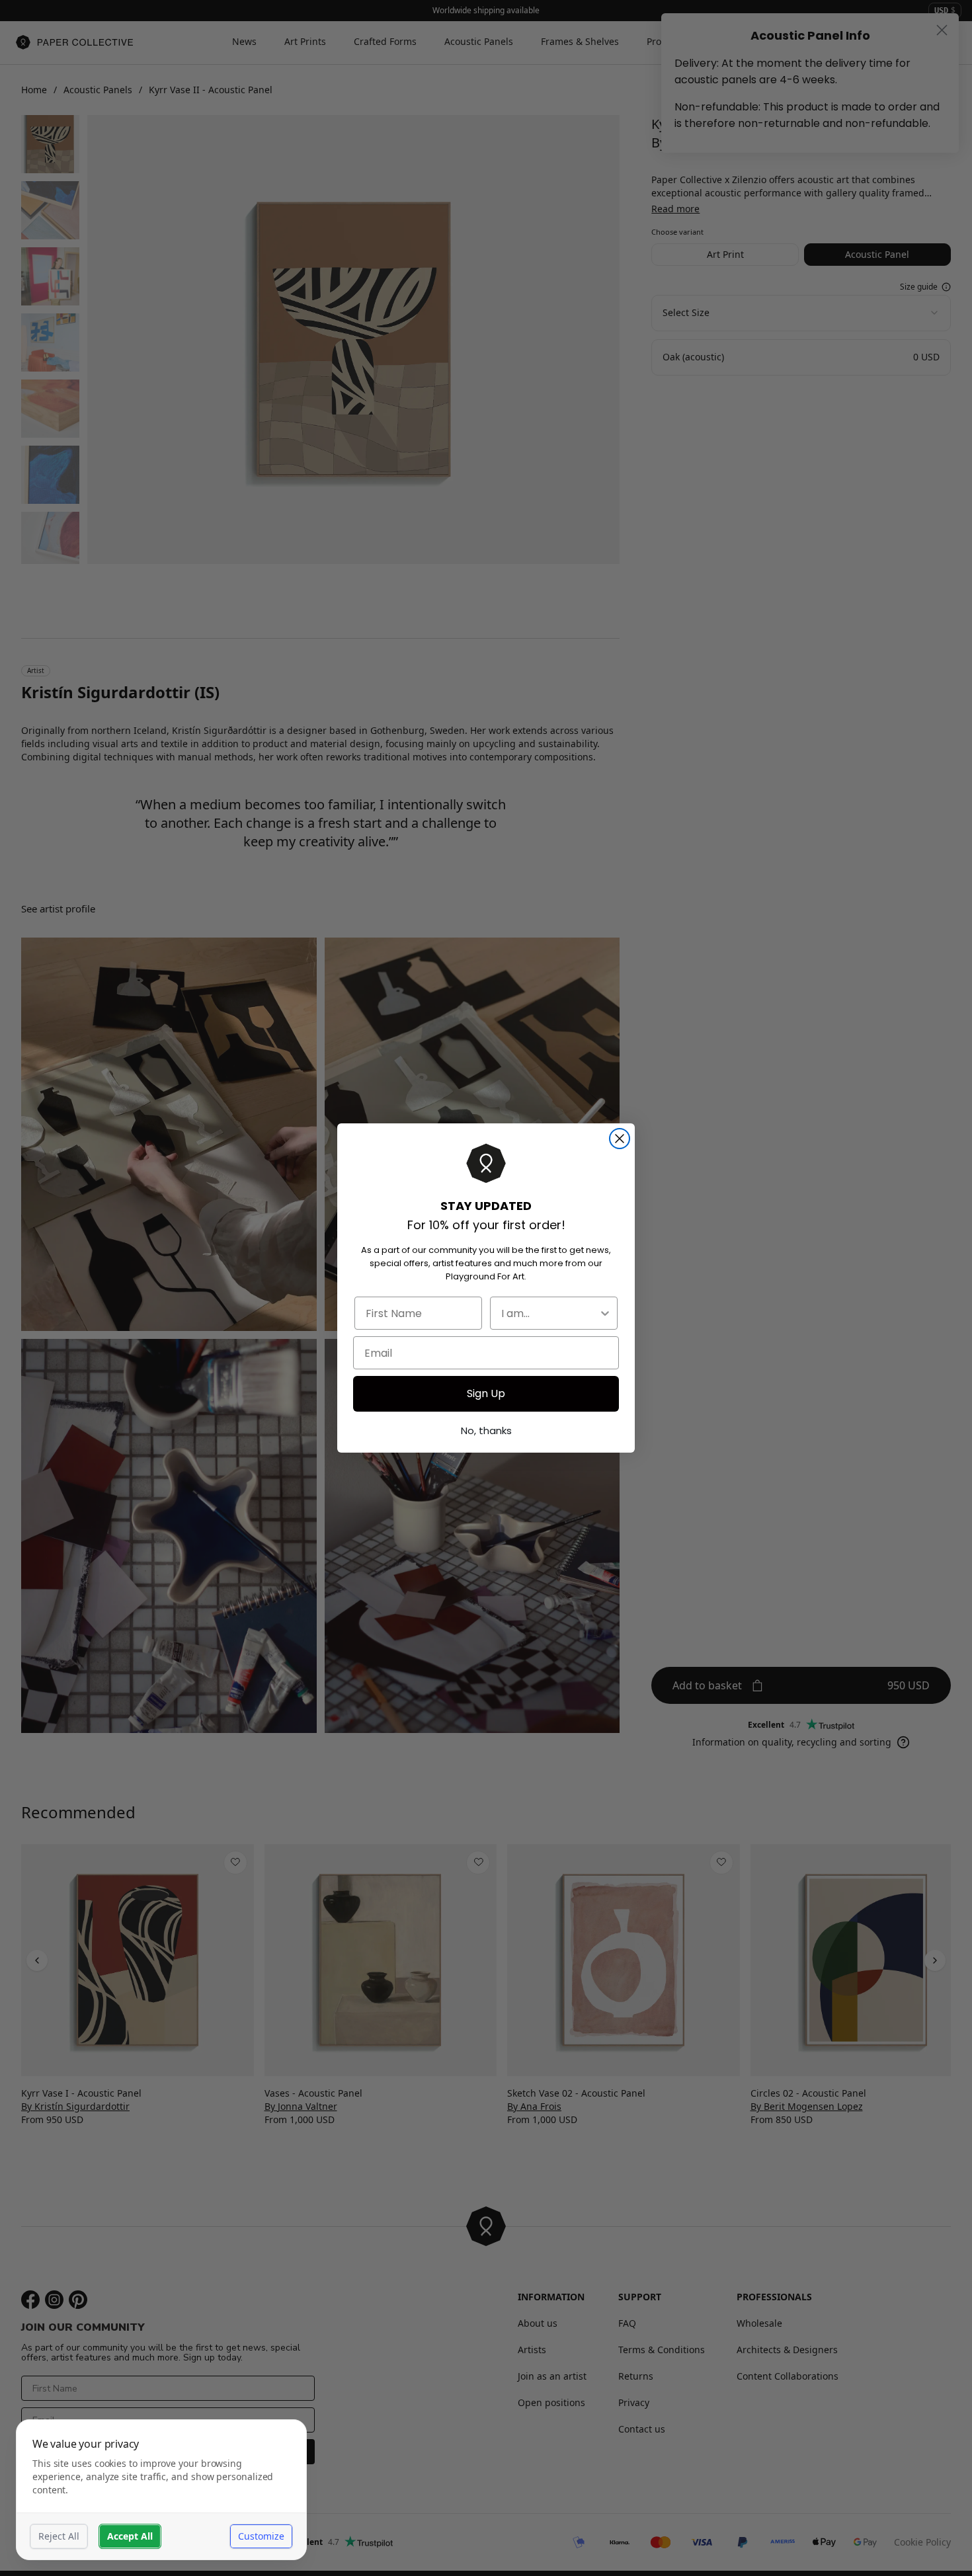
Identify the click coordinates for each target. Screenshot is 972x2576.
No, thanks (486, 1430)
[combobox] (550, 1313)
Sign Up (486, 1393)
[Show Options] (605, 1313)
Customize (261, 2536)
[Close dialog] (620, 1139)
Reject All (59, 2536)
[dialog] (161, 2490)
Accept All (130, 2536)
